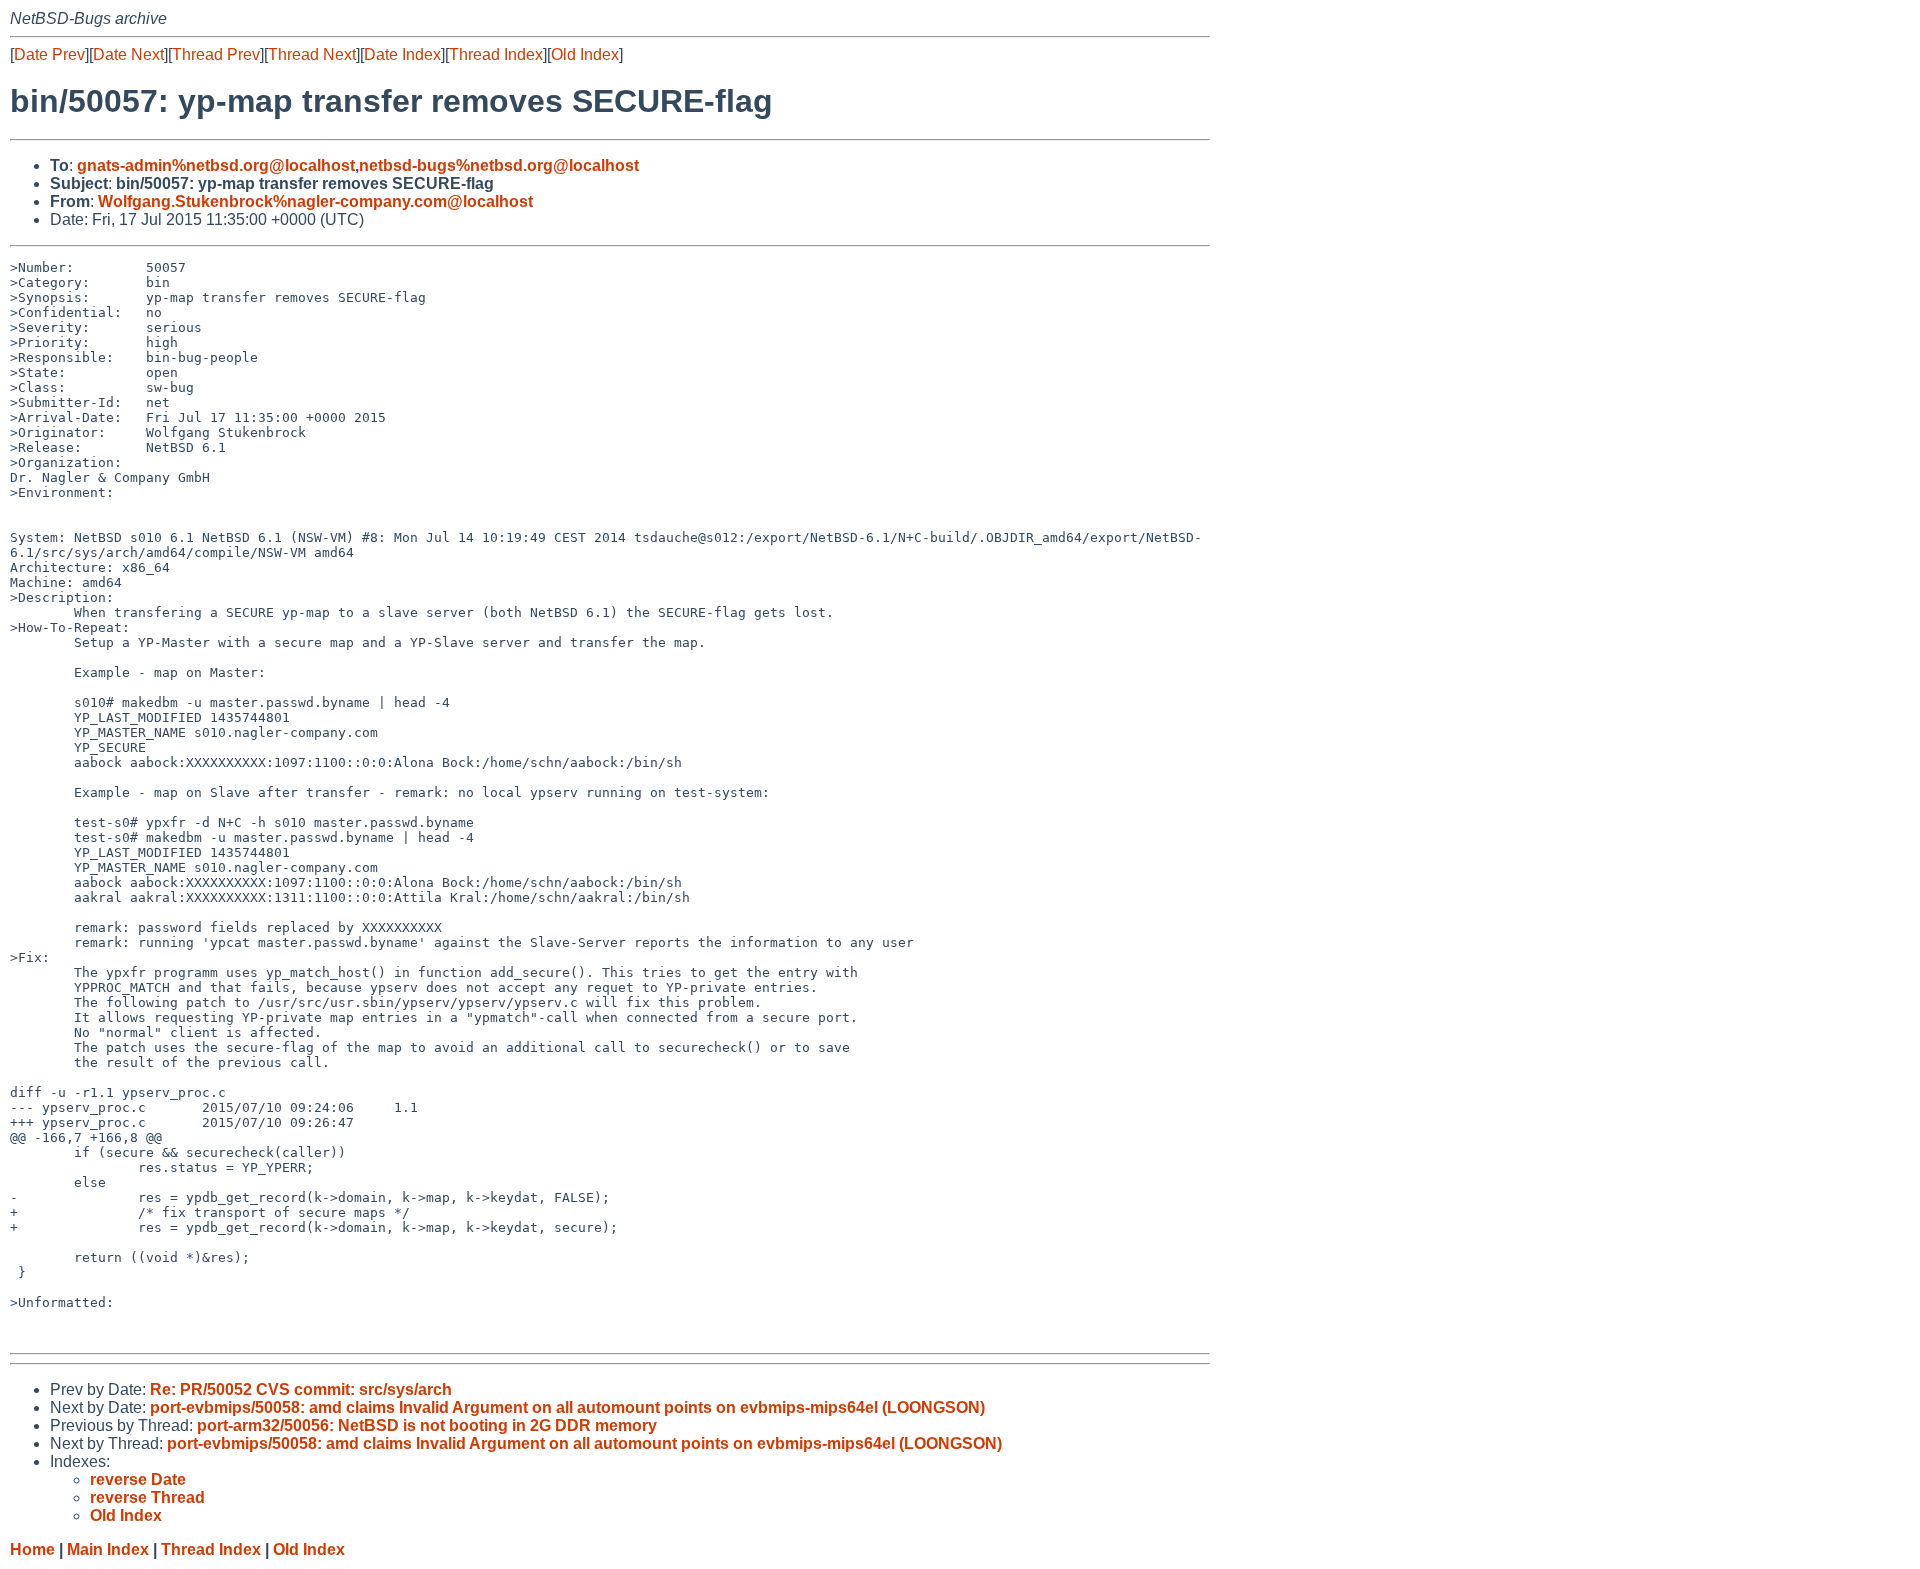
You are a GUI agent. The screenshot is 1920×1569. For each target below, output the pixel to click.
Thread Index (496, 54)
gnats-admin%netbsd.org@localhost (216, 165)
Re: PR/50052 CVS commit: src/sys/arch (301, 1389)
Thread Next (312, 54)
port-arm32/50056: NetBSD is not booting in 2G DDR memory (427, 1425)
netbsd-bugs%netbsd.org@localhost (499, 165)
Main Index (108, 1549)
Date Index (402, 54)
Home (32, 1549)
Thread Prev (216, 54)
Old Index (585, 54)
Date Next (128, 54)
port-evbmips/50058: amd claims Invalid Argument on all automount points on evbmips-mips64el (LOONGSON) (567, 1407)
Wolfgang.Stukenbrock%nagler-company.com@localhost (315, 201)
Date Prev (49, 54)
